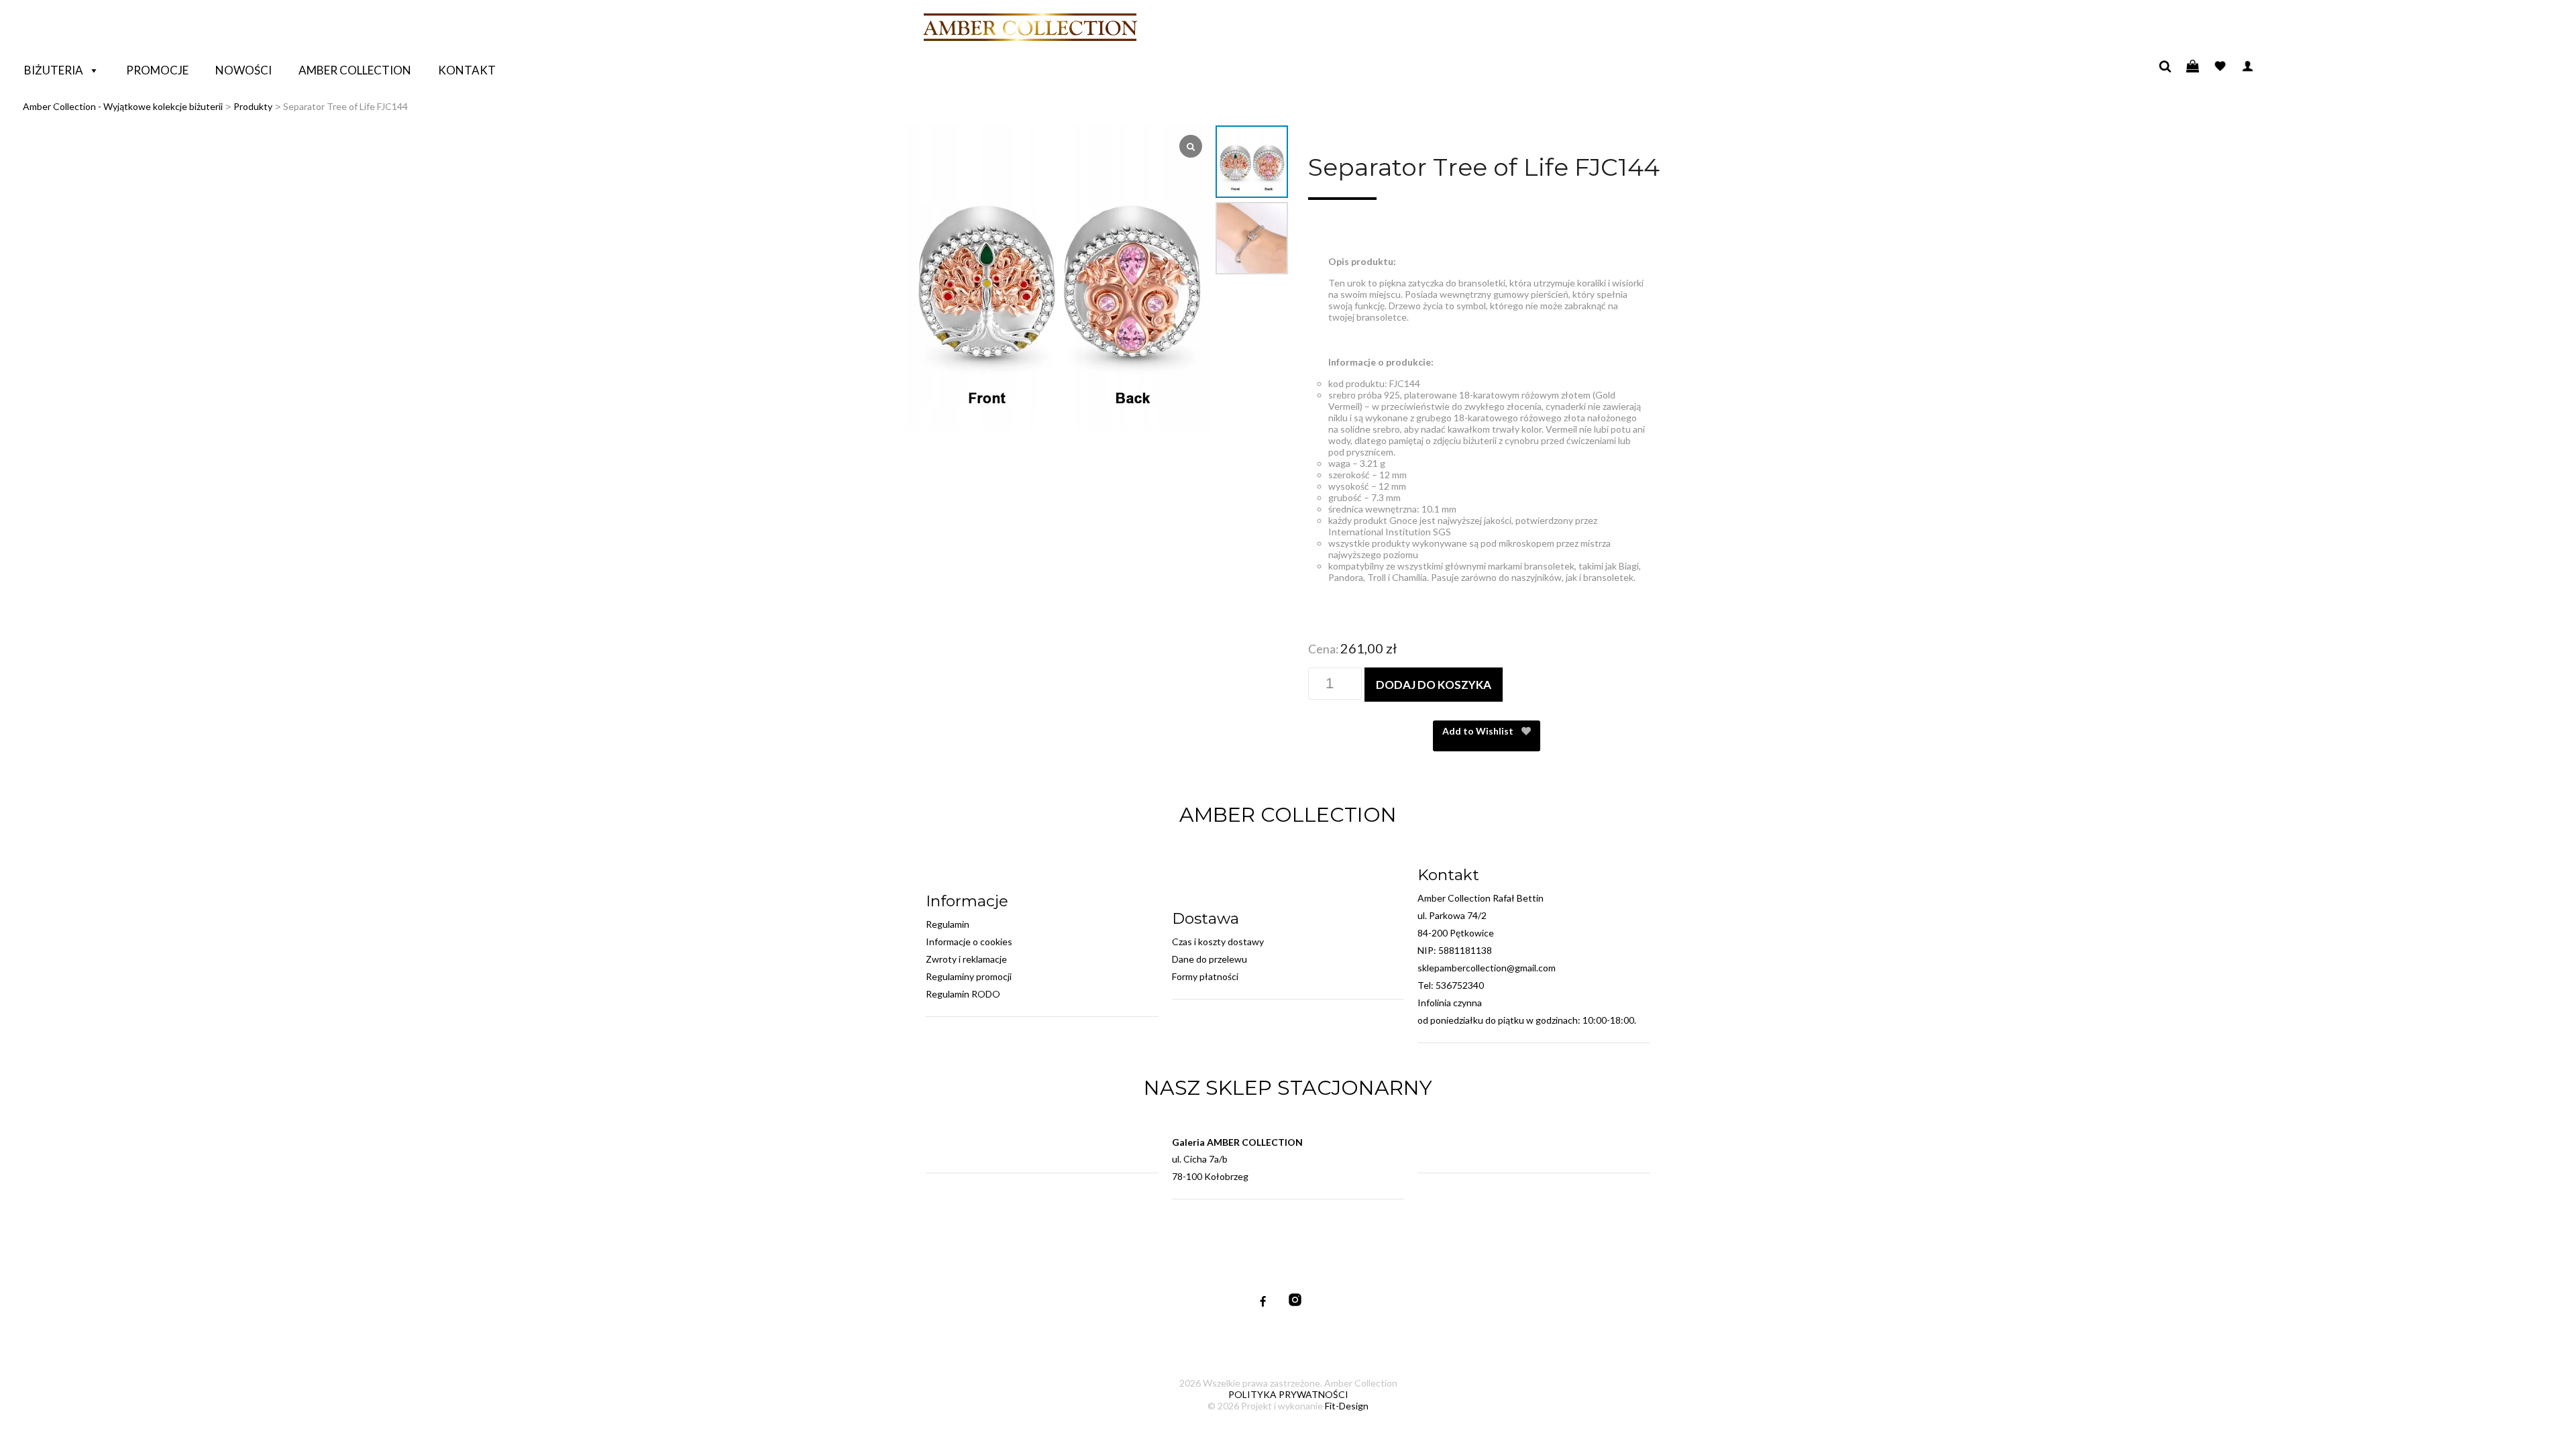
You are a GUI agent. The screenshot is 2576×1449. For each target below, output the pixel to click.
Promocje (157, 70)
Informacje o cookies (969, 942)
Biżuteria (54, 70)
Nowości (244, 70)
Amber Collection (355, 70)
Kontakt (467, 70)
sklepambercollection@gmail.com (1487, 968)
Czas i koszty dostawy (1218, 942)
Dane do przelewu (1210, 959)
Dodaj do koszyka (1434, 685)
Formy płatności (1205, 976)
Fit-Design (1347, 1406)
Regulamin (948, 924)
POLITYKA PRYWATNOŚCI (1288, 1394)
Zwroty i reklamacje (966, 959)
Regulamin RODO (963, 994)
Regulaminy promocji (969, 976)
